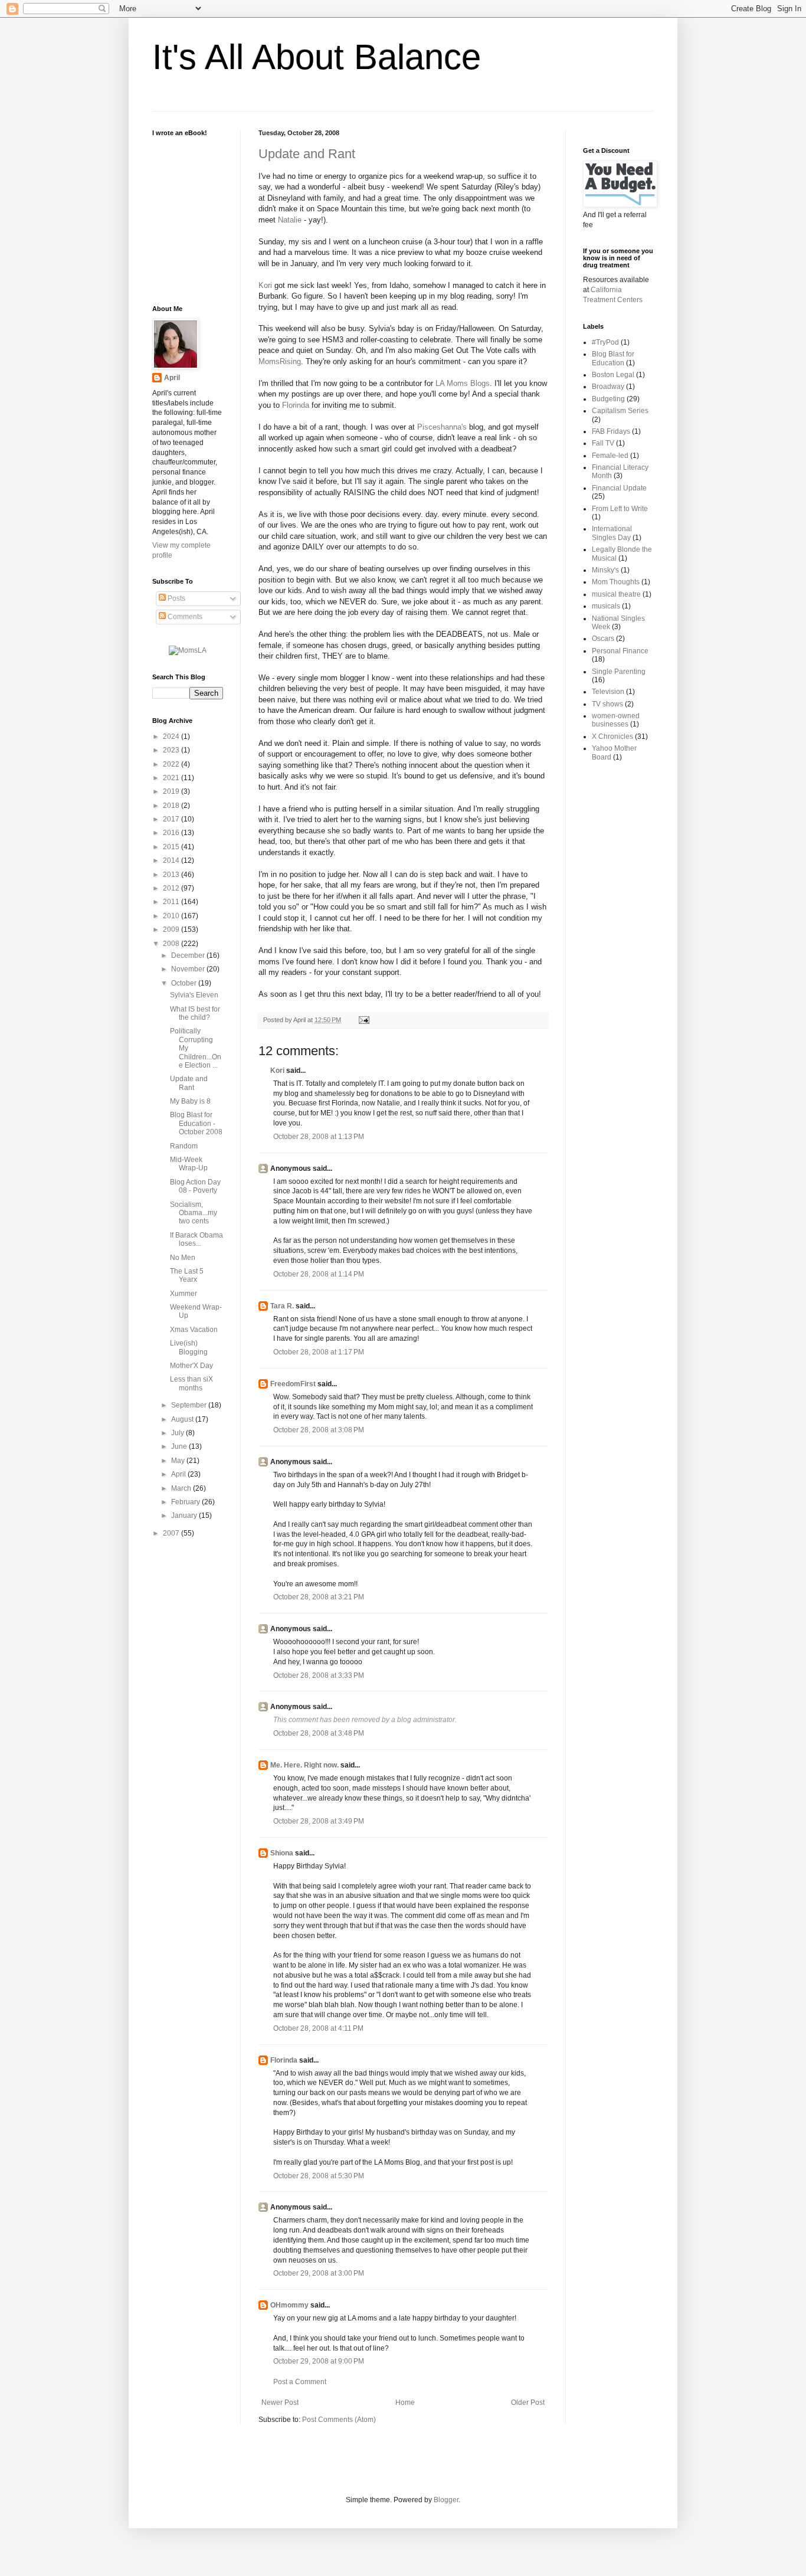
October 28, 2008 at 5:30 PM (319, 2176)
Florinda (296, 405)
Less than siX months (191, 1383)
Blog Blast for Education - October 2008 (196, 1123)
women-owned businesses (616, 720)
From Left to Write (620, 509)
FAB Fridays (611, 431)
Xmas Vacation (194, 1330)
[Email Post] (363, 1020)
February (186, 1502)
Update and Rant (307, 154)
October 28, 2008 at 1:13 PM (319, 1137)
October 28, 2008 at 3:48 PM (319, 1733)
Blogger (446, 2500)
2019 (172, 791)
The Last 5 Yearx (187, 1275)
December (189, 955)
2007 (172, 1533)
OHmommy (289, 2305)
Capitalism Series (620, 411)
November (189, 969)
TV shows (607, 704)
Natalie (290, 220)
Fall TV (603, 443)
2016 (172, 833)
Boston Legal (613, 375)
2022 (172, 764)
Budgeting (608, 399)
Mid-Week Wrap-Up (189, 1164)
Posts (176, 598)
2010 (172, 916)
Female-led (610, 456)
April (172, 378)
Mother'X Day (191, 1366)
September (190, 1405)
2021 (172, 778)
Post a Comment (300, 2382)
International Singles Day (612, 533)
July (178, 1433)
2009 (172, 929)
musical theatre (616, 594)
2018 (172, 806)
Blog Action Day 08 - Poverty (195, 1186)
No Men (183, 1258)
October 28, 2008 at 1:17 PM (319, 1352)
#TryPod (605, 342)
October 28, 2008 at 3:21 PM (319, 1597)
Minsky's (605, 570)
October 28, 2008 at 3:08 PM (319, 1430)
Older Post (528, 2402)
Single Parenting (619, 672)
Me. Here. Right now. (304, 1765)
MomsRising (280, 361)
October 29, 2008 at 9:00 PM (319, 2361)
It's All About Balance (317, 57)
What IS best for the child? (195, 1013)
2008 (172, 944)
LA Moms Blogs (463, 383)
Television (608, 692)
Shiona (282, 1853)
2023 (172, 750)
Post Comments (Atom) (339, 2420)
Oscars (603, 639)
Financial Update (619, 488)
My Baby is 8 (190, 1101)
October (185, 983)
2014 (172, 860)
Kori (265, 285)
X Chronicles (612, 737)
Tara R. (282, 1306)
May (179, 1461)
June (180, 1446)
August (183, 1419)
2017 (172, 819)
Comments (184, 617)
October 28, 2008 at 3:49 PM (319, 1821)
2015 (172, 847)
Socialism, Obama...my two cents (194, 1213)
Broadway (608, 387)
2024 (172, 737)
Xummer (184, 1294)
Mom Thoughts (616, 582)
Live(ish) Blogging (189, 1347)
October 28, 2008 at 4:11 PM (318, 2028)
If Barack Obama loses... (196, 1239)
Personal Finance (620, 651)
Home (405, 2402)
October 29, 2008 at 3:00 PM (319, 2273)
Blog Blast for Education (613, 358)
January (185, 1516)
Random (184, 1146)
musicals (606, 606)
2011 (172, 902)
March (182, 1488)
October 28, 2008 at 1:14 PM (319, 1274)
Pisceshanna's (442, 427)
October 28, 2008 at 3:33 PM (319, 1675)
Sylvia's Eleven (194, 995)
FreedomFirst (293, 1384)
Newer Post (280, 2402)
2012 (172, 888)
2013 (172, 875)
